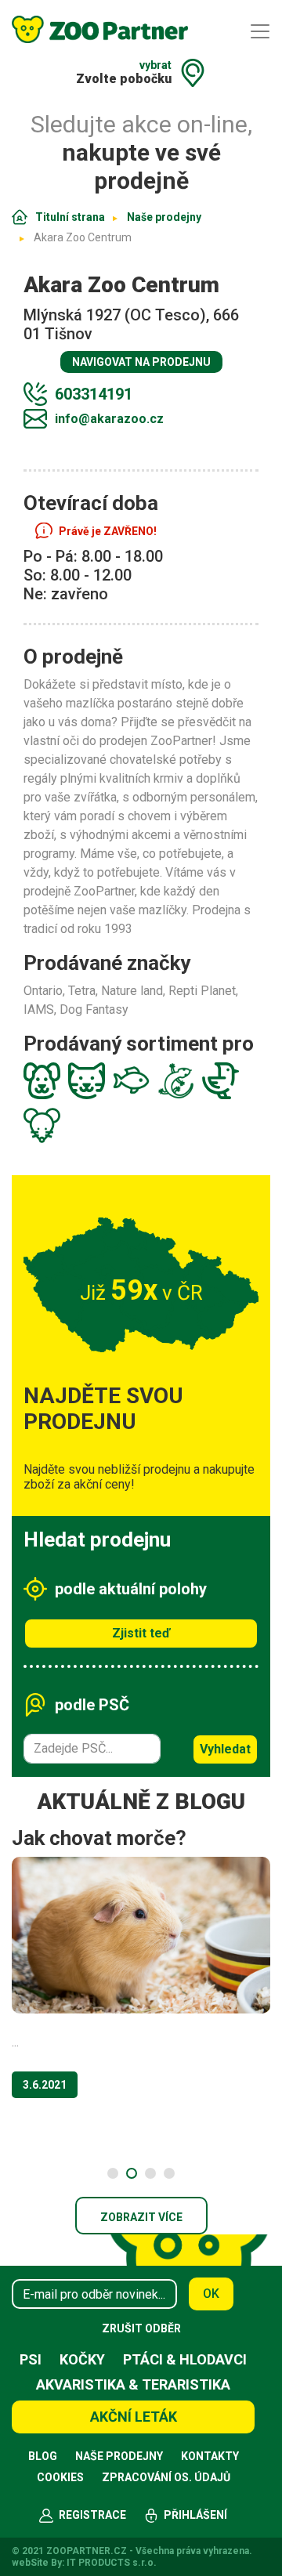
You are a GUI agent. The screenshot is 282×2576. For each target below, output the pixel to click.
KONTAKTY (210, 2456)
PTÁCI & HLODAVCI (185, 2359)
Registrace (92, 2515)
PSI (31, 2359)
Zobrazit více (141, 2217)
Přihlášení (195, 2515)
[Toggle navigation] (260, 31)
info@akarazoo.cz (109, 419)
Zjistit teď (141, 1633)
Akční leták (134, 2417)
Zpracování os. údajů (166, 2477)
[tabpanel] (141, 1968)
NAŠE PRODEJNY (119, 2456)
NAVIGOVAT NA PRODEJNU (141, 362)
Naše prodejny (164, 217)
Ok (211, 2294)
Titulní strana (70, 217)
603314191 (94, 394)
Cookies (60, 2477)
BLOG (43, 2456)
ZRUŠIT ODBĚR (141, 2328)
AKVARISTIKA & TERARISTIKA (133, 2384)
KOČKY (82, 2359)
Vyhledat (225, 1749)
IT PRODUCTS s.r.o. (112, 2563)
